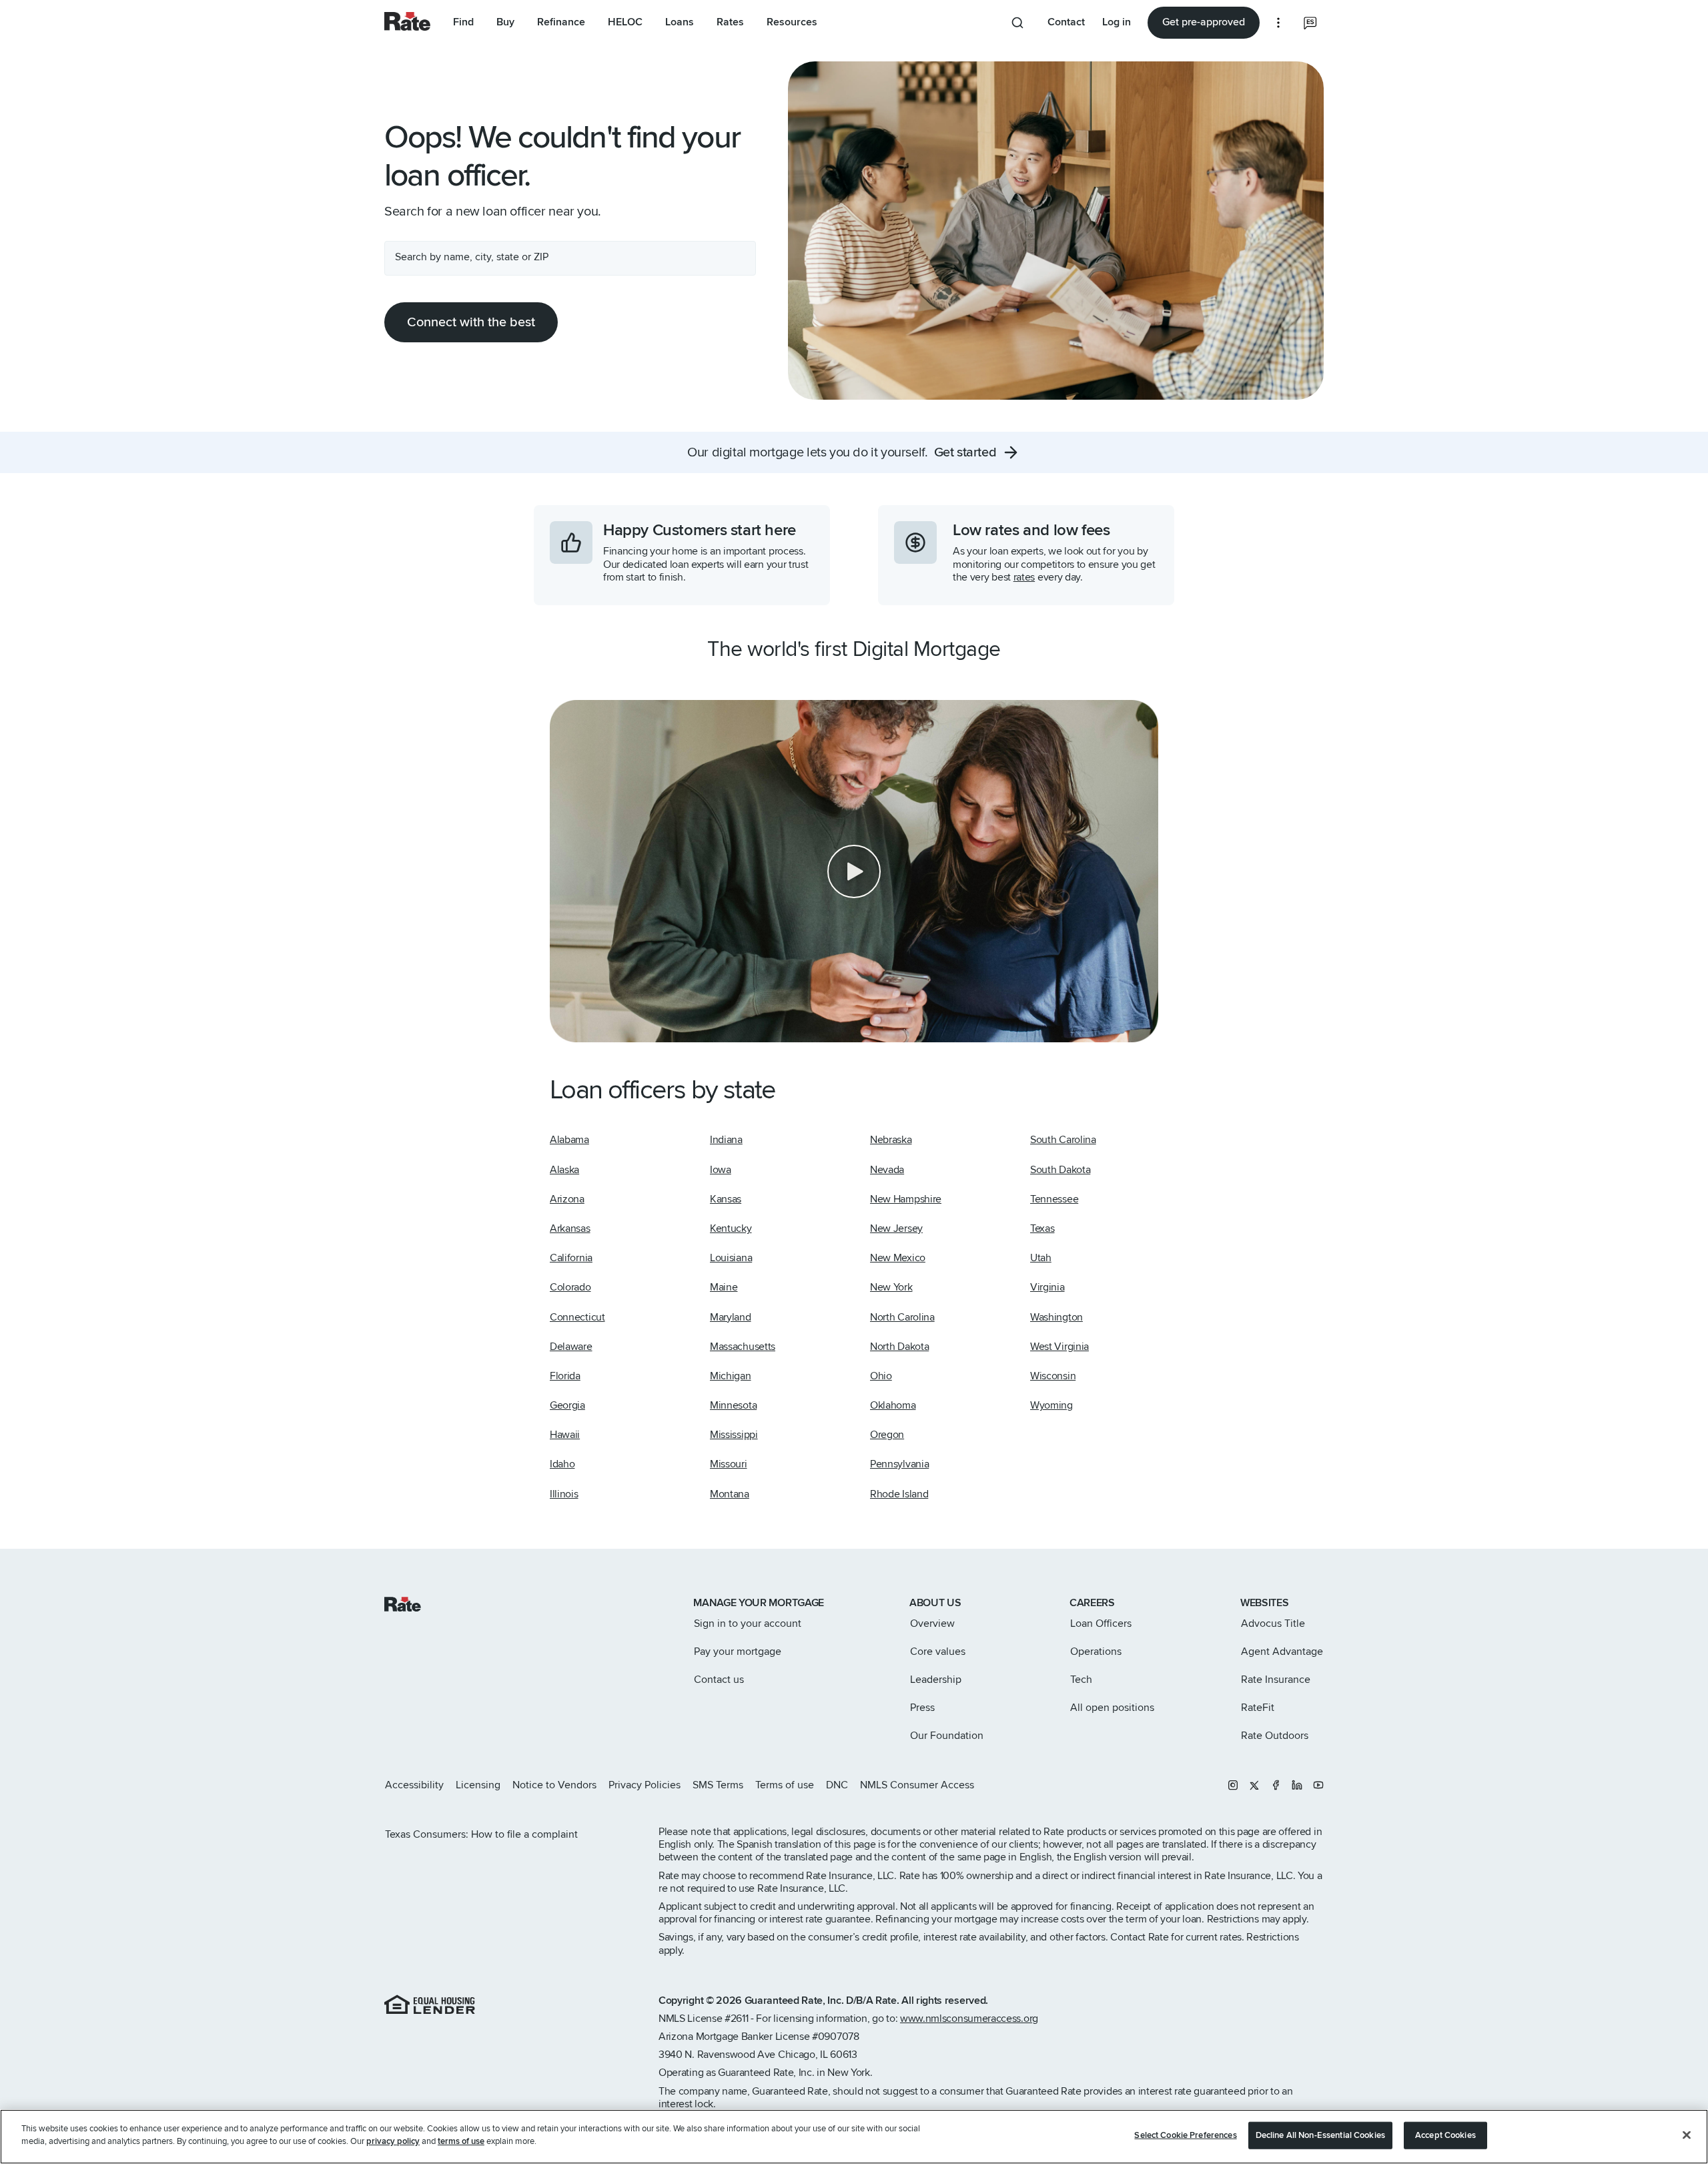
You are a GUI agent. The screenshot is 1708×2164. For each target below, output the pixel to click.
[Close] (1687, 2135)
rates (1024, 577)
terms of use (461, 2141)
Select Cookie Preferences (1185, 2135)
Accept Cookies (1445, 2135)
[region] (854, 2137)
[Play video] (854, 871)
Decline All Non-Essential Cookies (1320, 2135)
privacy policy (393, 2141)
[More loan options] (1278, 23)
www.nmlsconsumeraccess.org (969, 2019)
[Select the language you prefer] (1310, 23)
